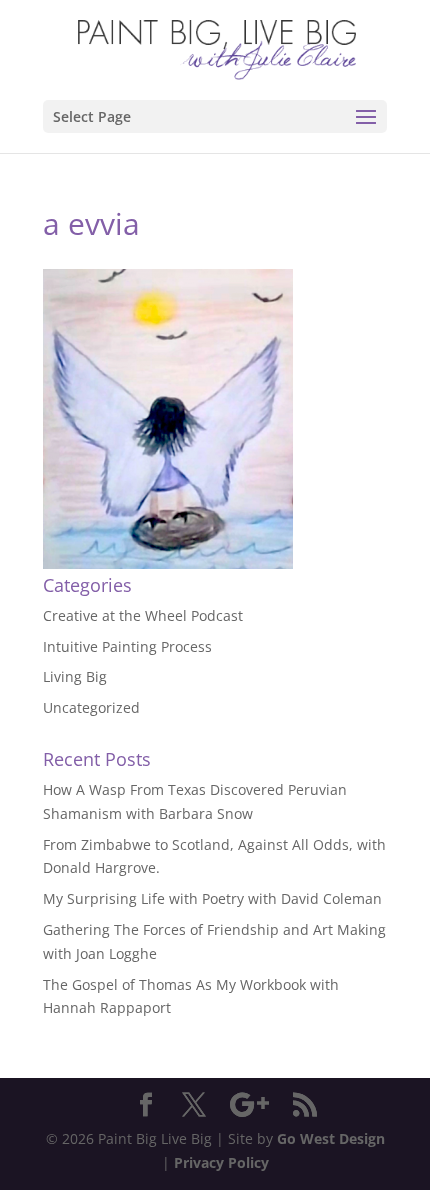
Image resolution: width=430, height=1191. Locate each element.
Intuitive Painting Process (127, 646)
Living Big (75, 676)
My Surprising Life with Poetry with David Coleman (212, 898)
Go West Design (331, 1138)
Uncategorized (91, 707)
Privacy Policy (221, 1162)
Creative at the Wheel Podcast (143, 615)
